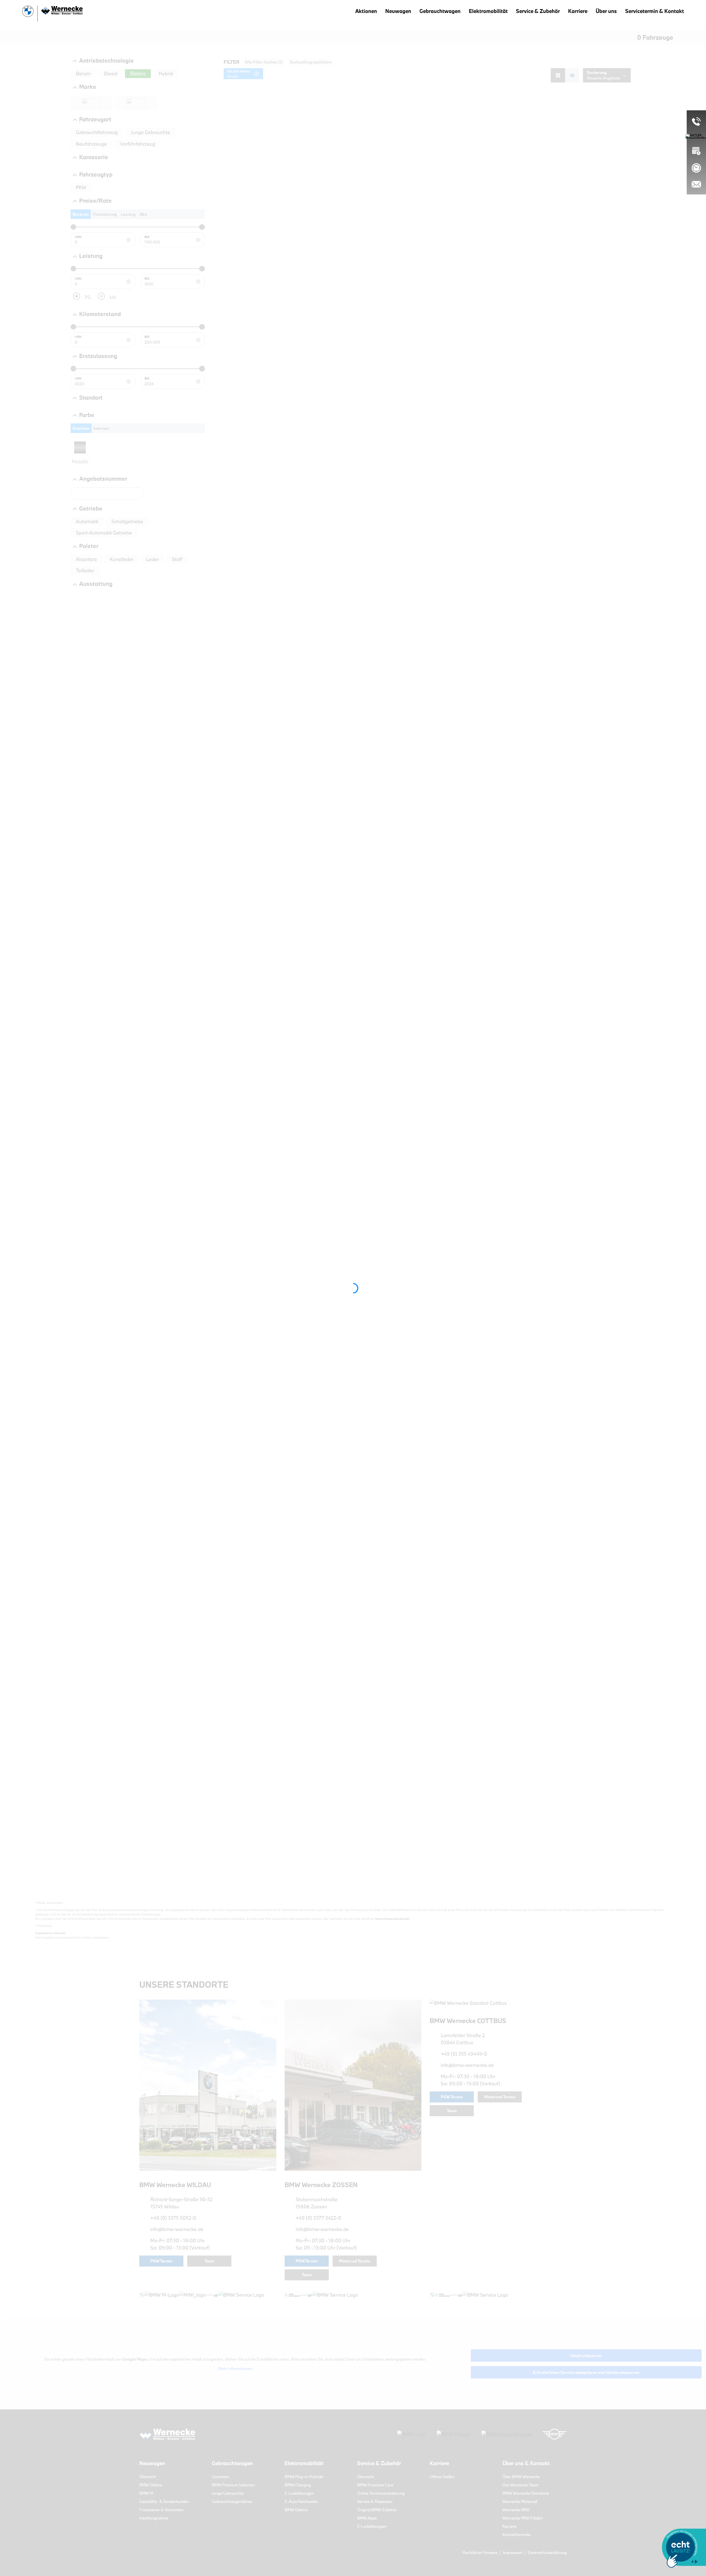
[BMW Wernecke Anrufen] (696, 121)
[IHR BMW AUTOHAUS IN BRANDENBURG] (52, 14)
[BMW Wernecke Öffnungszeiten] (696, 168)
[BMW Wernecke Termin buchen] (696, 151)
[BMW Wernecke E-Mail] (696, 184)
